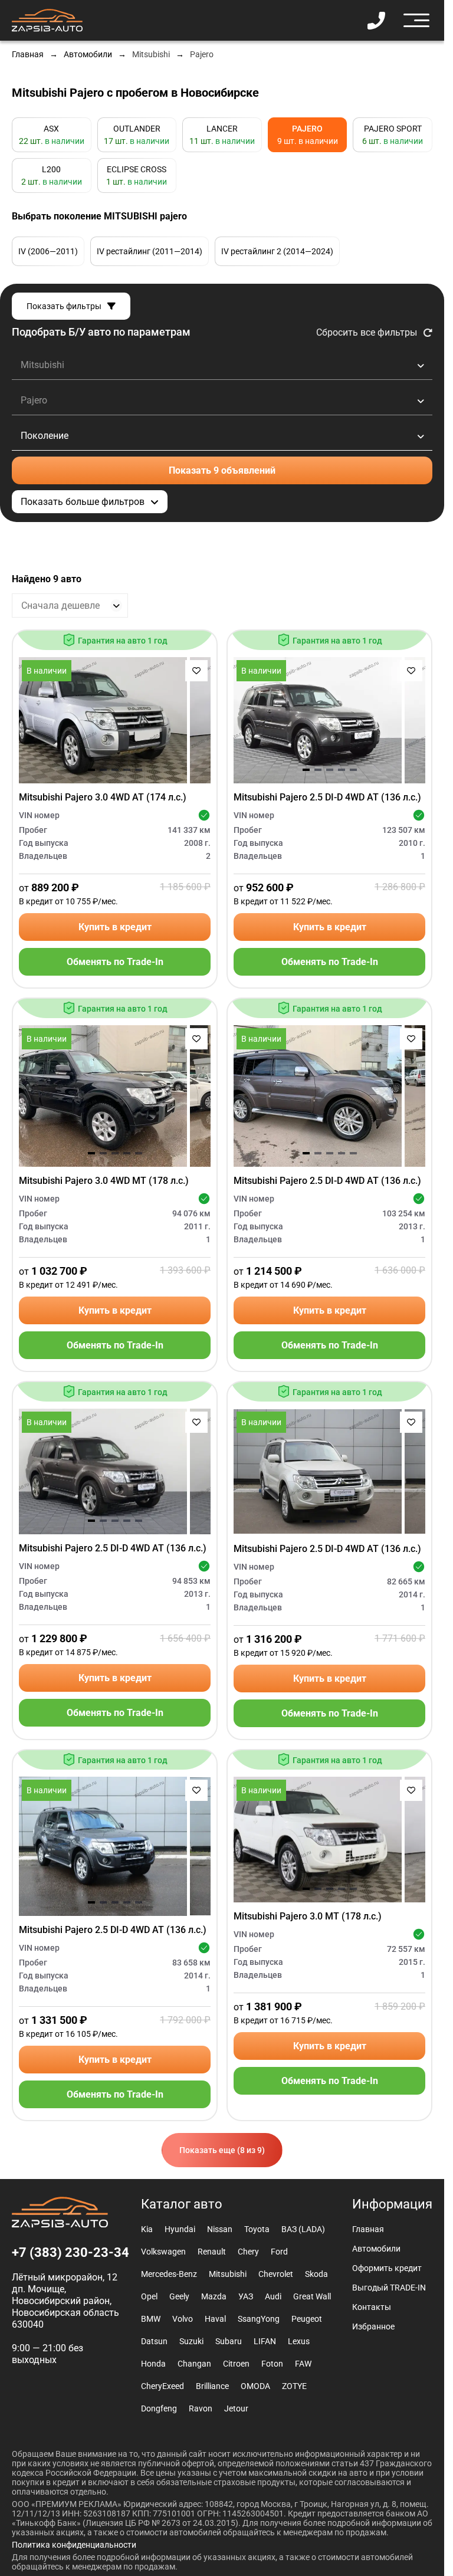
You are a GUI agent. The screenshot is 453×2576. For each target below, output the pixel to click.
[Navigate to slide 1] (91, 770)
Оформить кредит (387, 2268)
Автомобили (88, 54)
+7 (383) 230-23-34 (70, 2253)
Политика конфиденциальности (74, 2545)
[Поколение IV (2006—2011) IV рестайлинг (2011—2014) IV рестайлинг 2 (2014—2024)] (222, 436)
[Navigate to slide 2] (103, 770)
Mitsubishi (151, 54)
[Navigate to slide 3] (115, 770)
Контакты (372, 2307)
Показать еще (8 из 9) (222, 2150)
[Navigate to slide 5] (139, 770)
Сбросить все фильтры (367, 332)
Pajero (202, 54)
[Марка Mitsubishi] (222, 365)
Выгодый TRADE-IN (389, 2288)
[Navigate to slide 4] (127, 770)
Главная (28, 54)
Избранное (373, 2326)
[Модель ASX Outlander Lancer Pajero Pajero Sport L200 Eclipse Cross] (222, 401)
